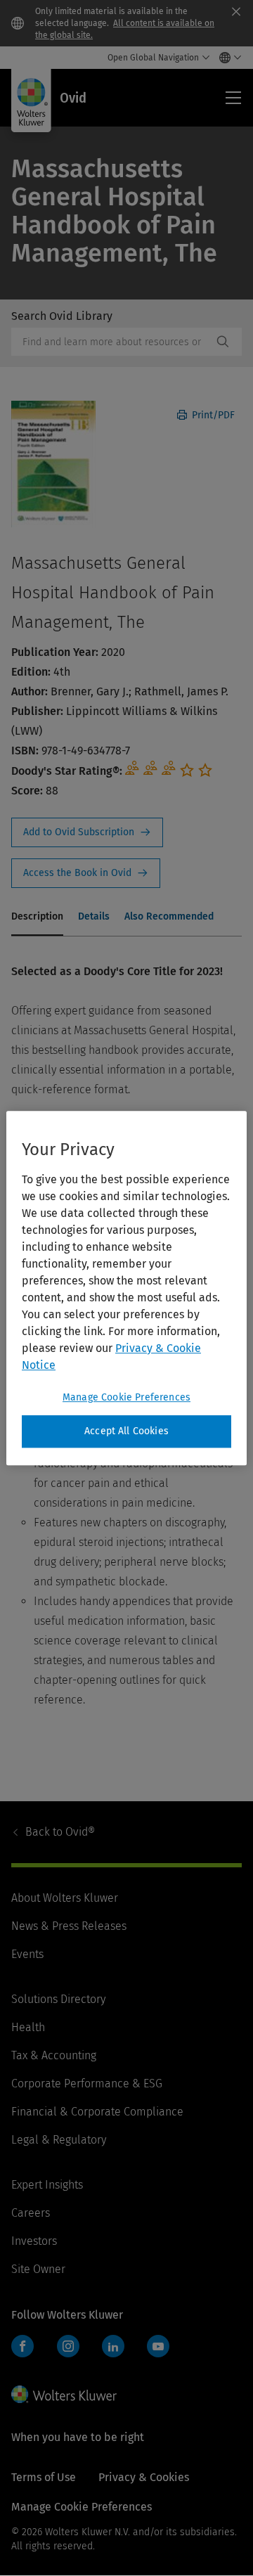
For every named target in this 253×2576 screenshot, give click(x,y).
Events (27, 1954)
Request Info (87, 832)
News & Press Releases (69, 1926)
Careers (31, 2213)
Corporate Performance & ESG (87, 2084)
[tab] (37, 917)
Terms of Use (44, 2477)
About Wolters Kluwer (65, 1898)
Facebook (22, 2346)
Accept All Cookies (126, 1431)
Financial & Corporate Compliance (97, 2112)
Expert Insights (47, 2185)
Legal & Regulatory (59, 2140)
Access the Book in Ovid (86, 873)
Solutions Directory (58, 1999)
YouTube (158, 2346)
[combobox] (112, 342)
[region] (126, 1288)
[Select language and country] (227, 58)
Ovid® (60, 1832)
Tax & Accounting (54, 2055)
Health (28, 2027)
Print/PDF (212, 415)
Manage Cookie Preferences (126, 1397)
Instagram (68, 2346)
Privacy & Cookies (144, 2477)
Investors (34, 2241)
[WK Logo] (64, 2394)
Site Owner (38, 2269)
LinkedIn (113, 2346)
